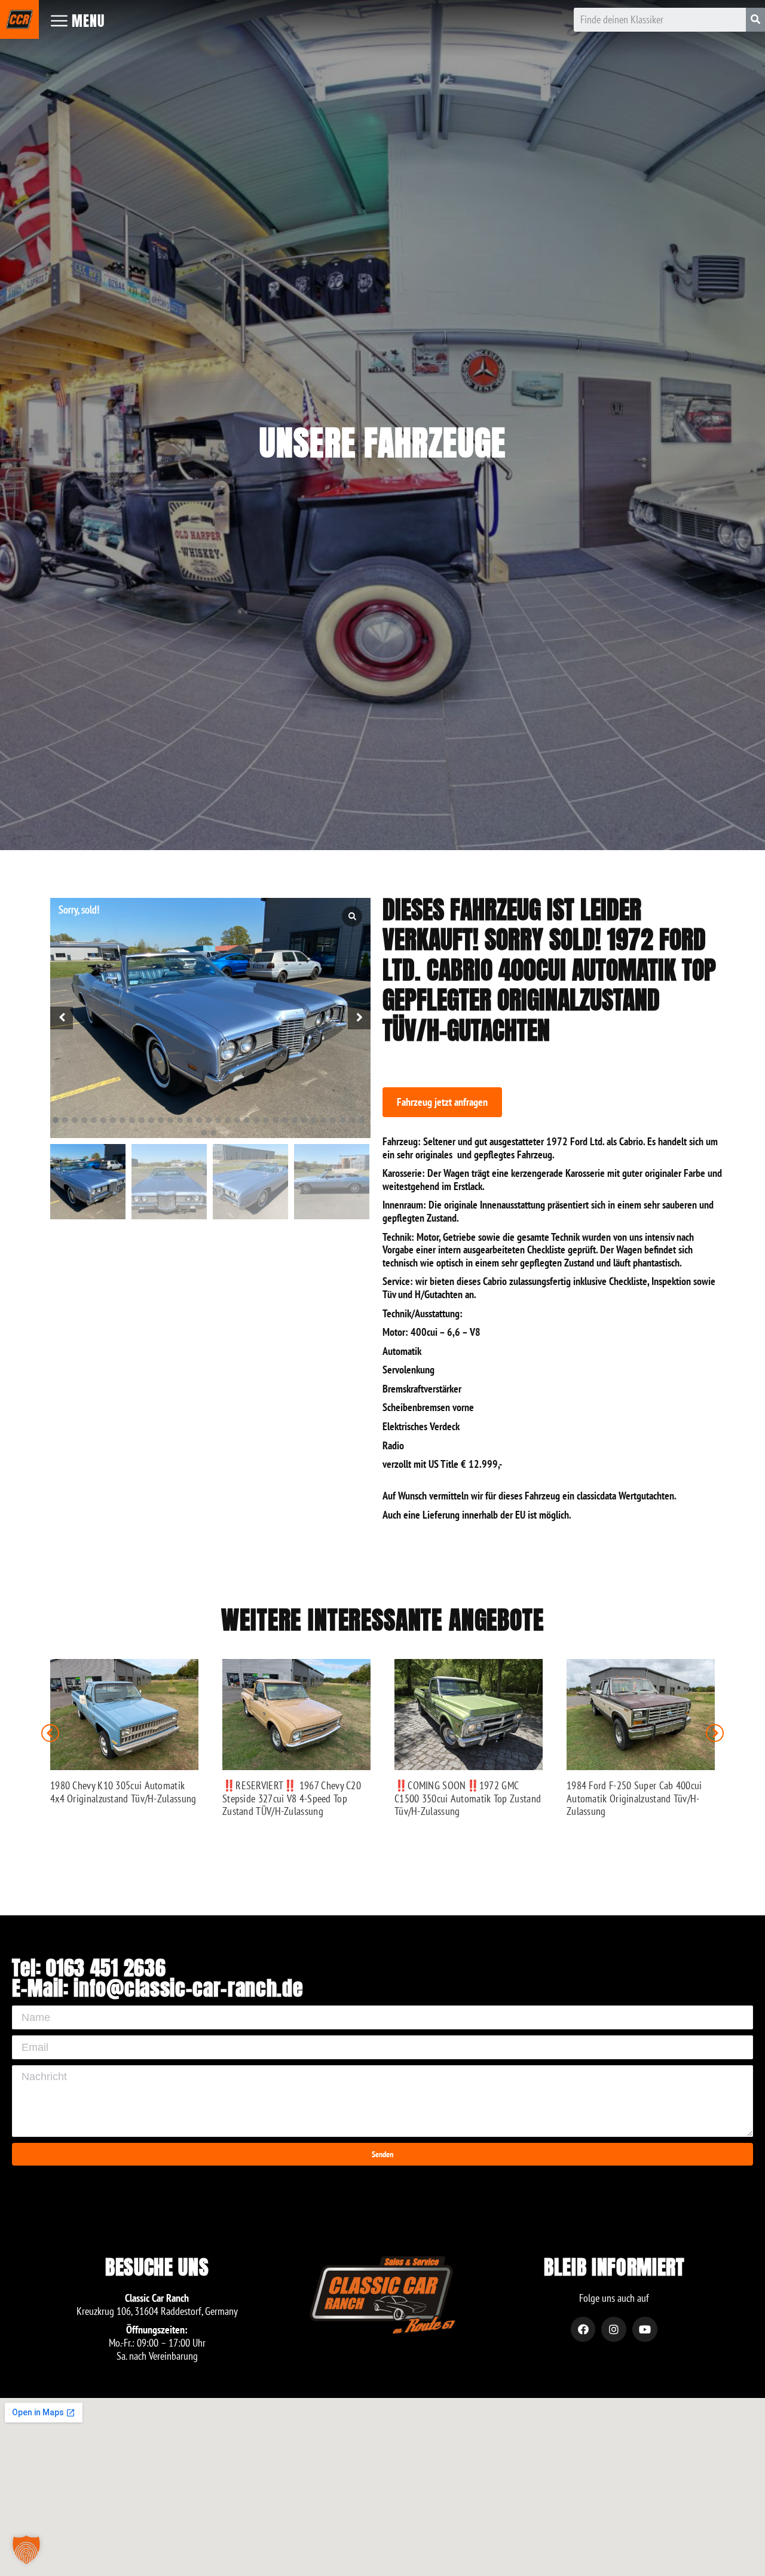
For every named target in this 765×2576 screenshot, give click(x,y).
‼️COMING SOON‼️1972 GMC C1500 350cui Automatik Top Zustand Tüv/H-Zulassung (468, 1798)
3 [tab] (75, 1120)
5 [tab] (94, 1120)
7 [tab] (113, 1120)
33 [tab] (362, 1120)
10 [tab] (142, 1120)
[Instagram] (614, 2329)
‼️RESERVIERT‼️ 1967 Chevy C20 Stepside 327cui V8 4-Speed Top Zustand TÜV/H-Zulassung (292, 1798)
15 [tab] (189, 1120)
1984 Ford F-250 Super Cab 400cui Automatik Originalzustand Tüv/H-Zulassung (634, 1798)
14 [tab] (180, 1120)
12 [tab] (161, 1120)
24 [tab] (276, 1120)
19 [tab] (228, 1120)
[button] (442, 1102)
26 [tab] (295, 1120)
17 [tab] (209, 1120)
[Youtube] (645, 2329)
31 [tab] (342, 1120)
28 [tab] (314, 1120)
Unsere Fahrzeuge (382, 443)
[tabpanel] (210, 1018)
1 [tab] (56, 1120)
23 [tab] (266, 1120)
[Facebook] (583, 2329)
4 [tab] (84, 1120)
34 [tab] (204, 1133)
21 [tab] (247, 1120)
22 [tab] (256, 1120)
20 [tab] (237, 1120)
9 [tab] (132, 1120)
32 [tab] (352, 1120)
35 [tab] (213, 1133)
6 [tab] (103, 1120)
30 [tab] (333, 1120)
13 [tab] (170, 1120)
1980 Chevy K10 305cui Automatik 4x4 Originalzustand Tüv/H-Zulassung (123, 1792)
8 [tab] (123, 1120)
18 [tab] (218, 1120)
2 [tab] (65, 1120)
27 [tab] (304, 1120)
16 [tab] (199, 1120)
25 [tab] (285, 1120)
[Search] (755, 20)
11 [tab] (151, 1120)
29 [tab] (323, 1120)
